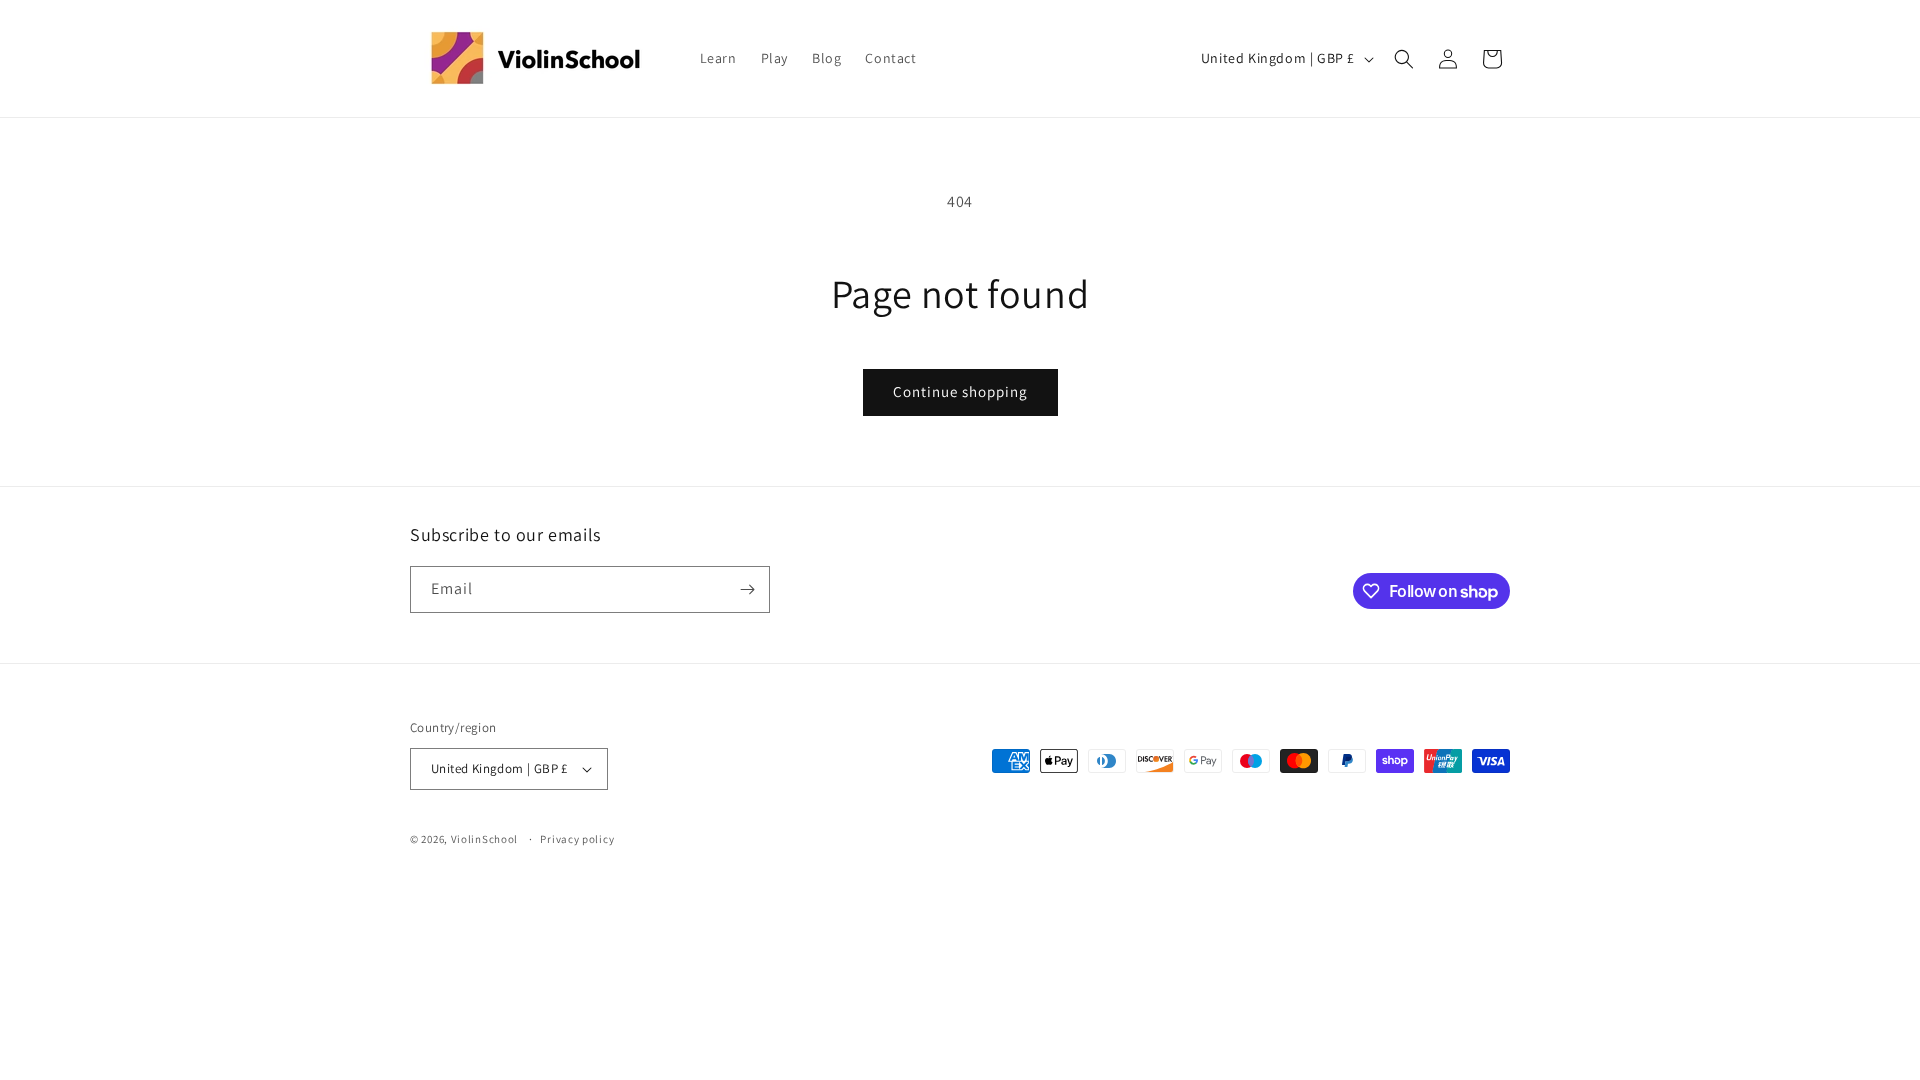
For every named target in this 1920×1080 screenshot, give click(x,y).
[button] (1404, 59)
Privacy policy (577, 839)
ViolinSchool (484, 839)
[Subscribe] (747, 589)
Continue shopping (960, 391)
